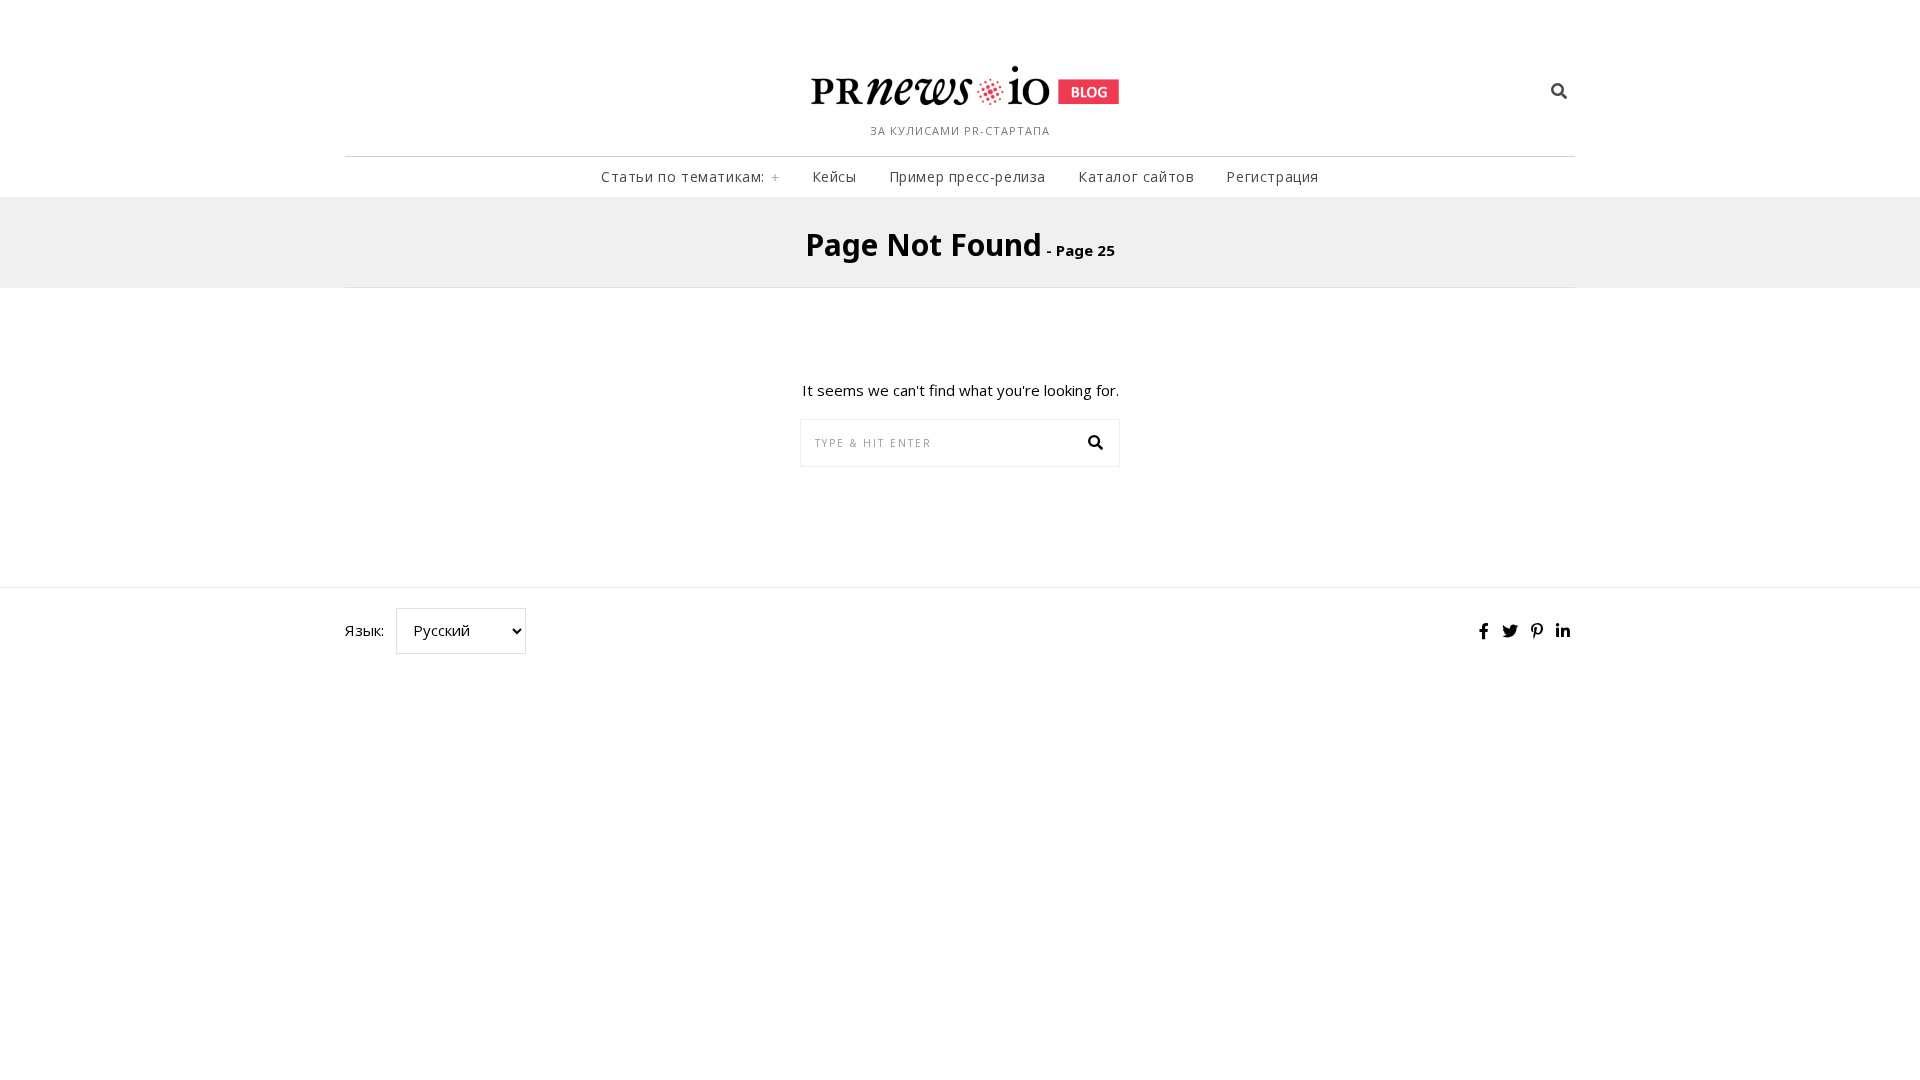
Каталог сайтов (1136, 176)
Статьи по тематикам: (683, 176)
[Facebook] (1484, 631)
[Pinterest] (1537, 631)
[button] (1096, 443)
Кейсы (834, 176)
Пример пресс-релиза (967, 176)
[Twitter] (1510, 631)
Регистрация (1272, 176)
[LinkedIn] (1563, 631)
